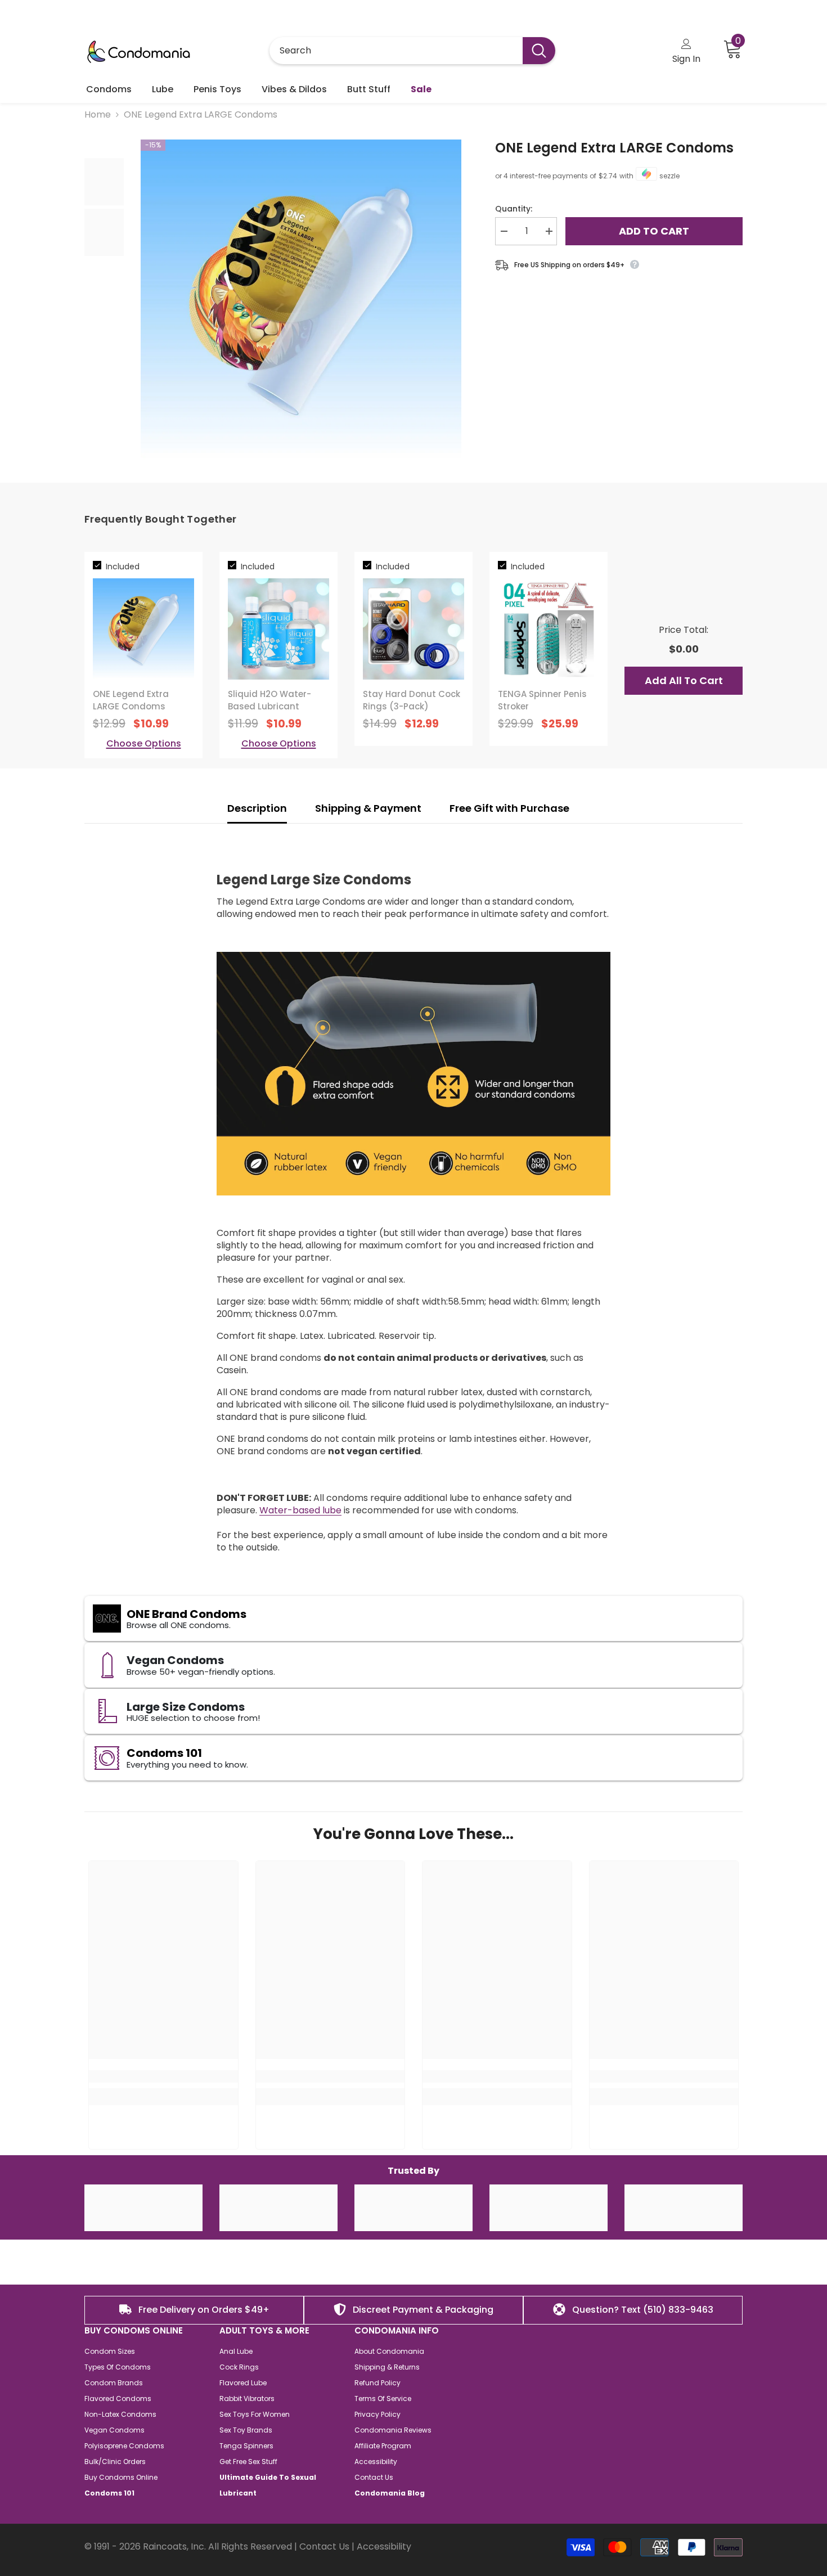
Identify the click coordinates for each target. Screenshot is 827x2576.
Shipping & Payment (368, 808)
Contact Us (324, 2546)
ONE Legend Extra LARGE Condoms (614, 148)
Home (98, 115)
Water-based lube (300, 1510)
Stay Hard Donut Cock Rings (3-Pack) (412, 700)
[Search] (412, 51)
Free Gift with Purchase (511, 808)
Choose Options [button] (144, 744)
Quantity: (514, 209)
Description (257, 808)
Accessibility (384, 2546)
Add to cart (654, 231)
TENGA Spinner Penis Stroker (542, 700)
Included (123, 567)
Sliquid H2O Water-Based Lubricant (269, 700)
